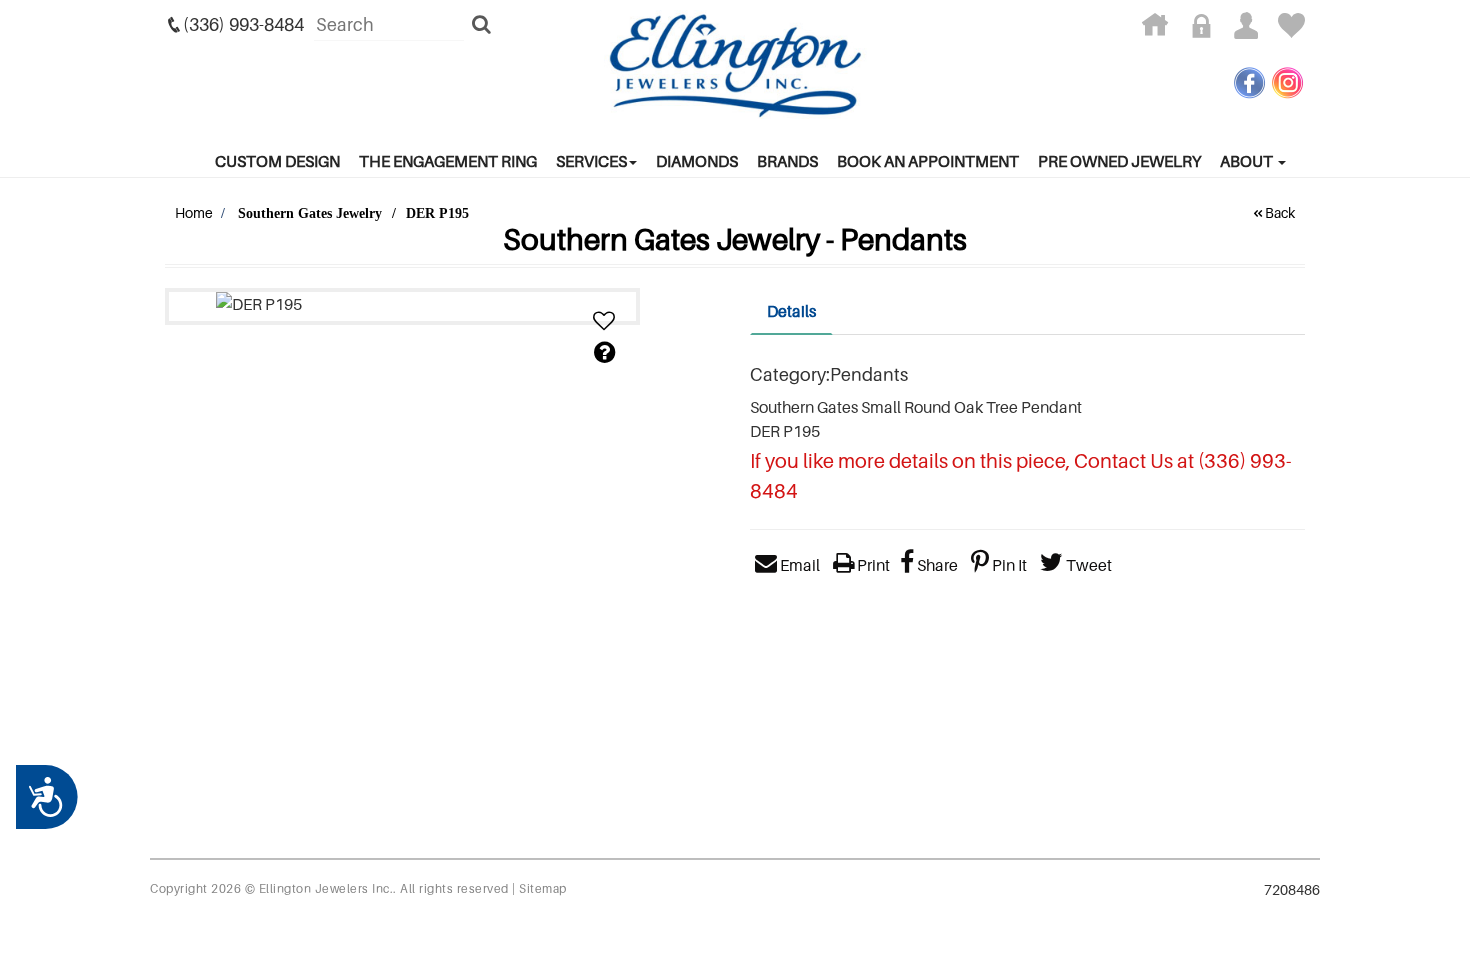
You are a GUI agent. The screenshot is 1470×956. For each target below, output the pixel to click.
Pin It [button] (1008, 565)
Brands (787, 161)
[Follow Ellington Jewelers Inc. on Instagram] (1287, 82)
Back (1280, 212)
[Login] (1209, 29)
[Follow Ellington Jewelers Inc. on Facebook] (1249, 82)
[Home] (1162, 29)
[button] (604, 321)
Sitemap (543, 888)
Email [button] (798, 565)
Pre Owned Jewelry (1119, 161)
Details (791, 311)
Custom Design (277, 161)
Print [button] (872, 565)
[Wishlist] (1291, 29)
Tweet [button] (1087, 565)
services (591, 161)
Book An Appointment (928, 161)
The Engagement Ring (448, 161)
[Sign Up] (1254, 29)
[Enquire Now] (604, 353)
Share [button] (936, 565)
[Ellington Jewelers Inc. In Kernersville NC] (735, 66)
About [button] (1248, 161)
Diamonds (697, 161)
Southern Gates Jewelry (310, 213)
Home (194, 212)
